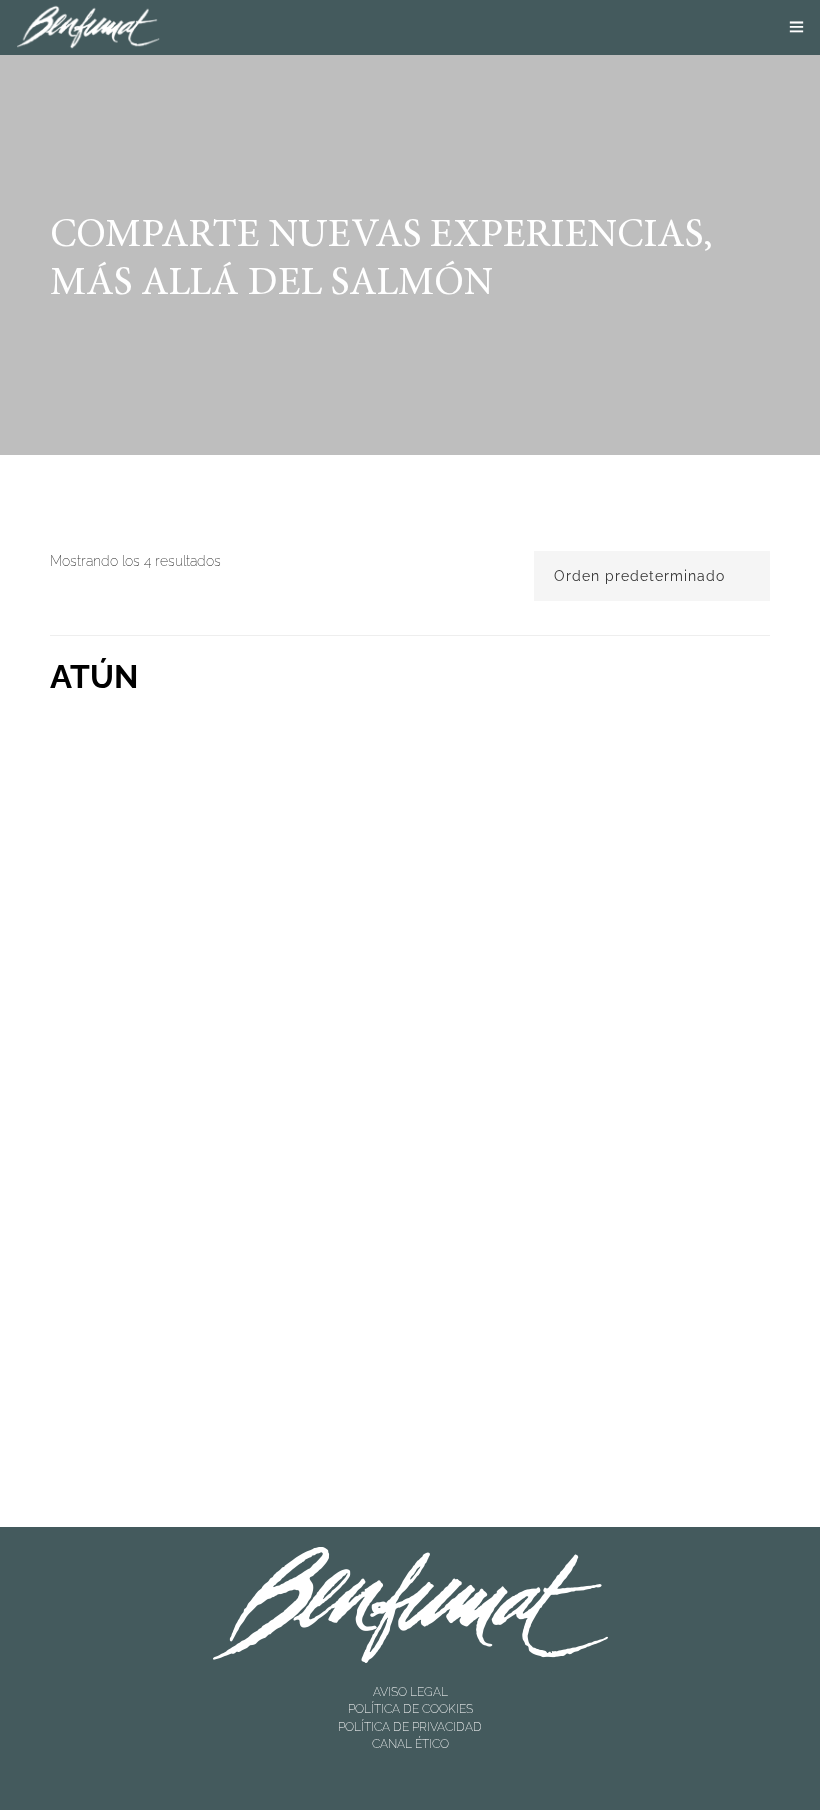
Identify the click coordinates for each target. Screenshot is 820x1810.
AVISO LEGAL (410, 1692)
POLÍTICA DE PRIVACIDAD (410, 1727)
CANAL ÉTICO (410, 1744)
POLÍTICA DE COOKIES (410, 1709)
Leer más (156, 1019)
